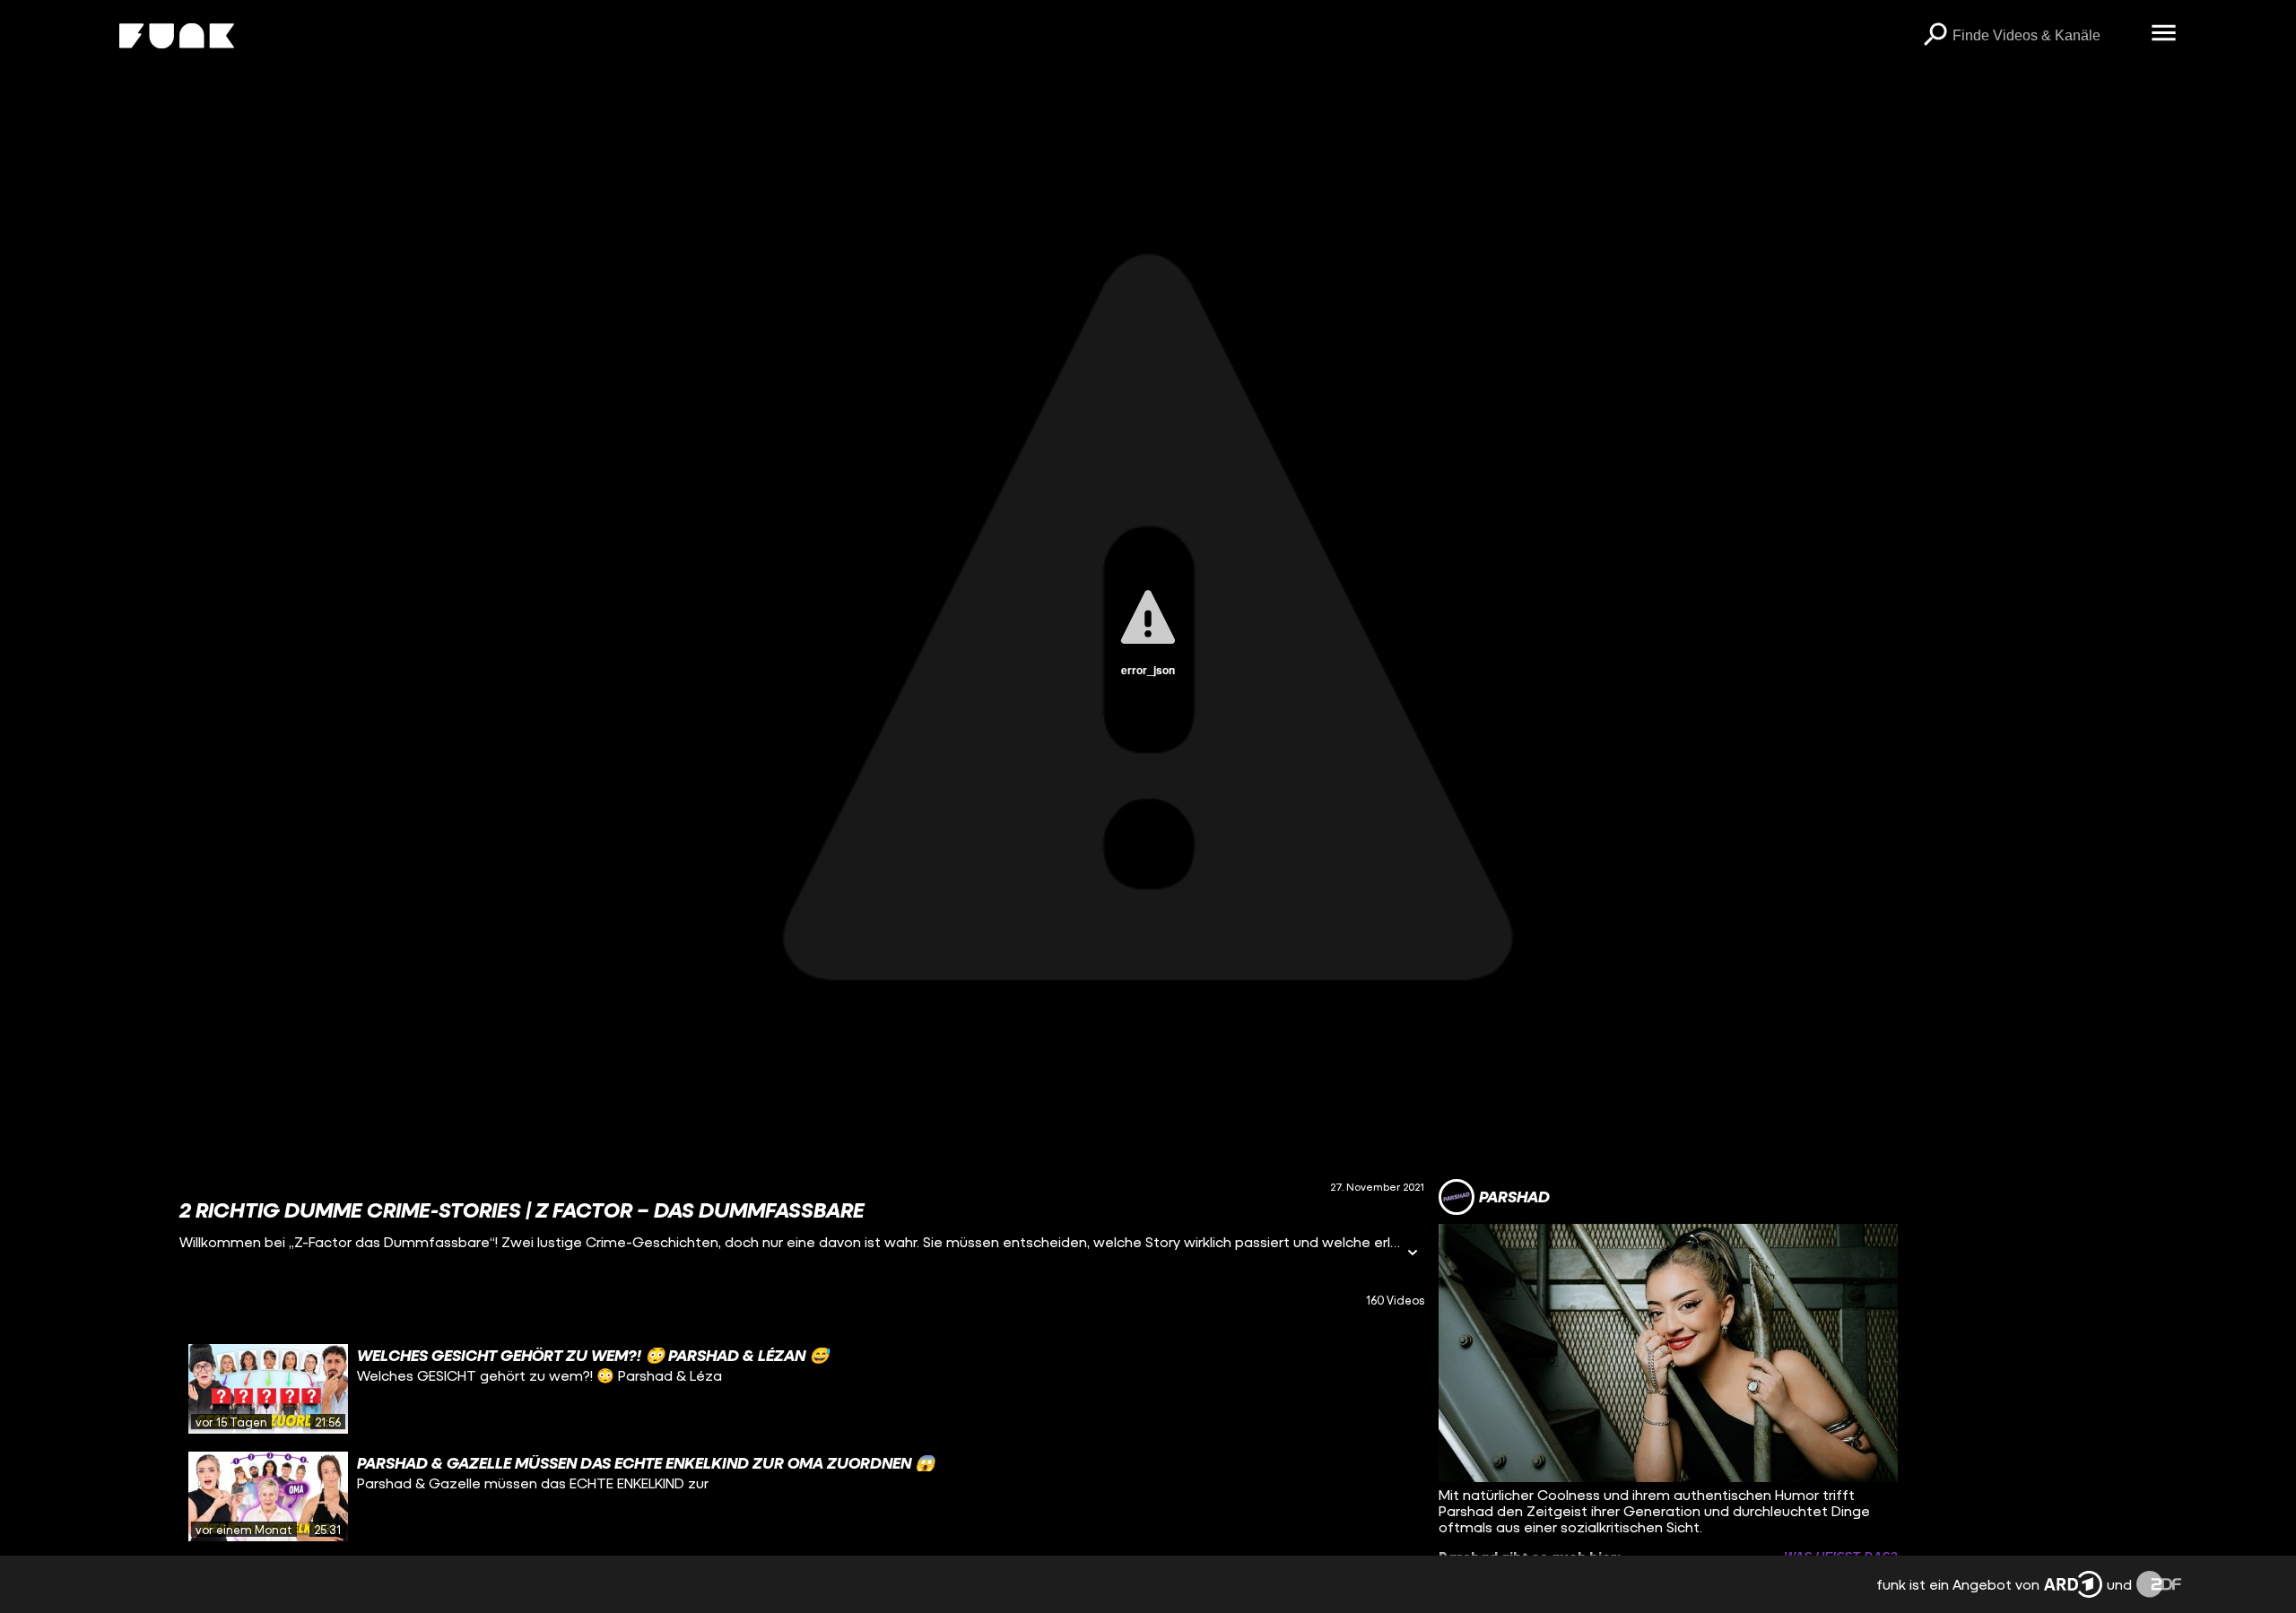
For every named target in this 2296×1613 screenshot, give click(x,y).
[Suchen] (1935, 36)
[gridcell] (802, 1389)
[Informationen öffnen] (1413, 1254)
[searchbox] (2045, 36)
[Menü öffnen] (2163, 34)
